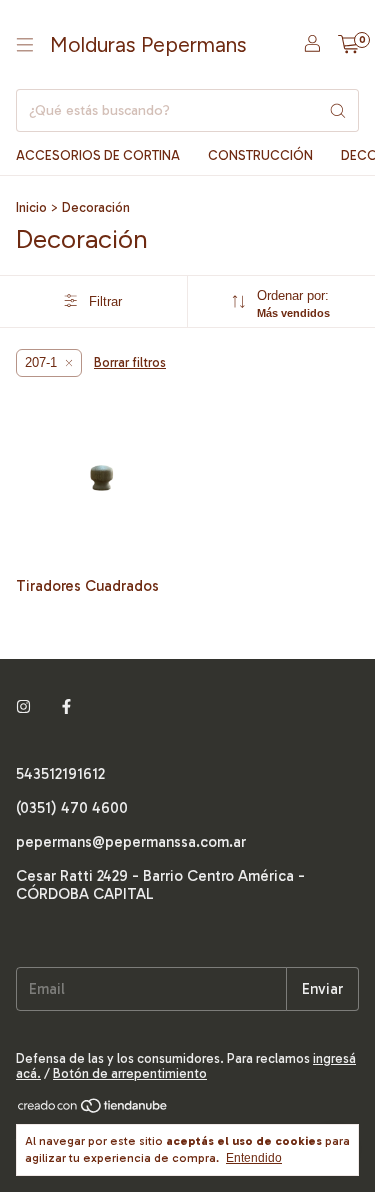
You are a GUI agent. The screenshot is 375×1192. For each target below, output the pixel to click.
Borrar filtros (130, 362)
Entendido (254, 1158)
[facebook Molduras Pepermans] (66, 708)
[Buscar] (338, 110)
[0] (348, 45)
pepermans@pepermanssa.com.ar (131, 842)
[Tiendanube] (93, 1109)
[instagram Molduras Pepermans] (23, 708)
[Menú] (25, 45)
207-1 (41, 362)
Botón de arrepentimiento (130, 1073)
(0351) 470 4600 (72, 808)
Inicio (31, 207)
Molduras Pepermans (148, 44)
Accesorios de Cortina (98, 155)
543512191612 (60, 774)
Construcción (260, 155)
